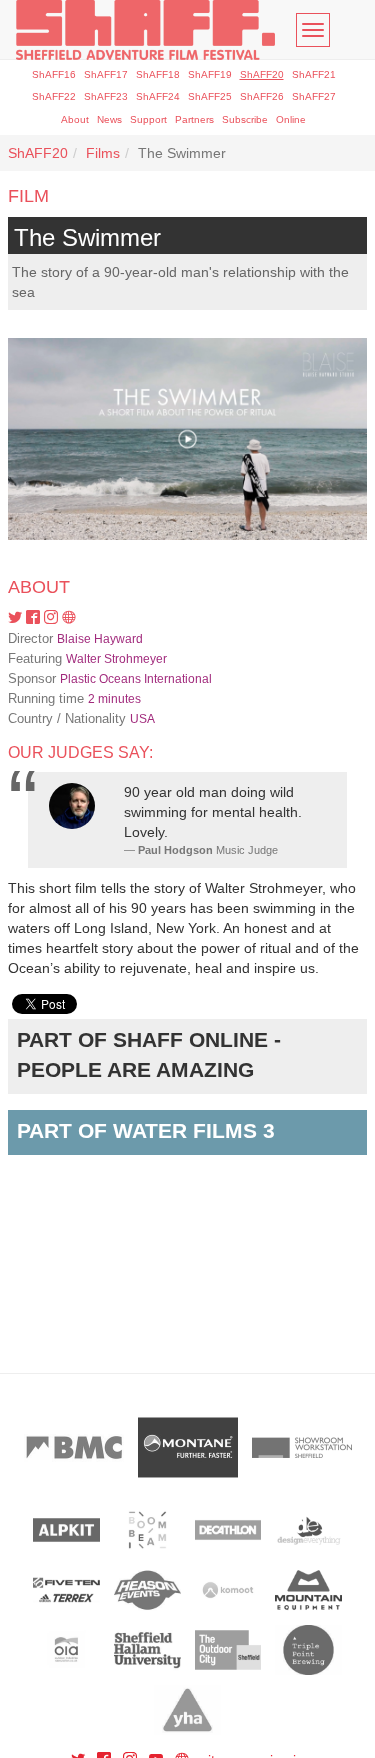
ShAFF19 (210, 74)
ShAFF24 (158, 96)
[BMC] (74, 1447)
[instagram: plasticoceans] (53, 618)
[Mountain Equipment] (308, 1590)
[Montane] (188, 1447)
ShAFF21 (314, 74)
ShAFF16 (54, 74)
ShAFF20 (262, 74)
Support (148, 119)
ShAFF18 (158, 74)
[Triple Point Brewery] (308, 1650)
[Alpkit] (66, 1530)
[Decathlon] (228, 1530)
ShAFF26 (262, 96)
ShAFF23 (106, 96)
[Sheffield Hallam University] (147, 1650)
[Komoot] (228, 1590)
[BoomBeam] (147, 1530)
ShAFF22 (54, 96)
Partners (194, 119)
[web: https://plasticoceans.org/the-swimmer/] (69, 618)
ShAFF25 (210, 96)
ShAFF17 (106, 74)
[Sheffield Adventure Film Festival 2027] (145, 30)
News (109, 119)
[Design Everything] (308, 1530)
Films (103, 153)
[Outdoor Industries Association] (66, 1650)
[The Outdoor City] (228, 1650)
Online (291, 119)
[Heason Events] (147, 1590)
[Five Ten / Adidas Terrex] (66, 1590)
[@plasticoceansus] (17, 618)
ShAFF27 (314, 96)
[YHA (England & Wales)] (187, 1710)
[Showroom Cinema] (302, 1447)
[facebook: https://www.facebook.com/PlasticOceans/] (35, 618)
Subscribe (245, 119)
